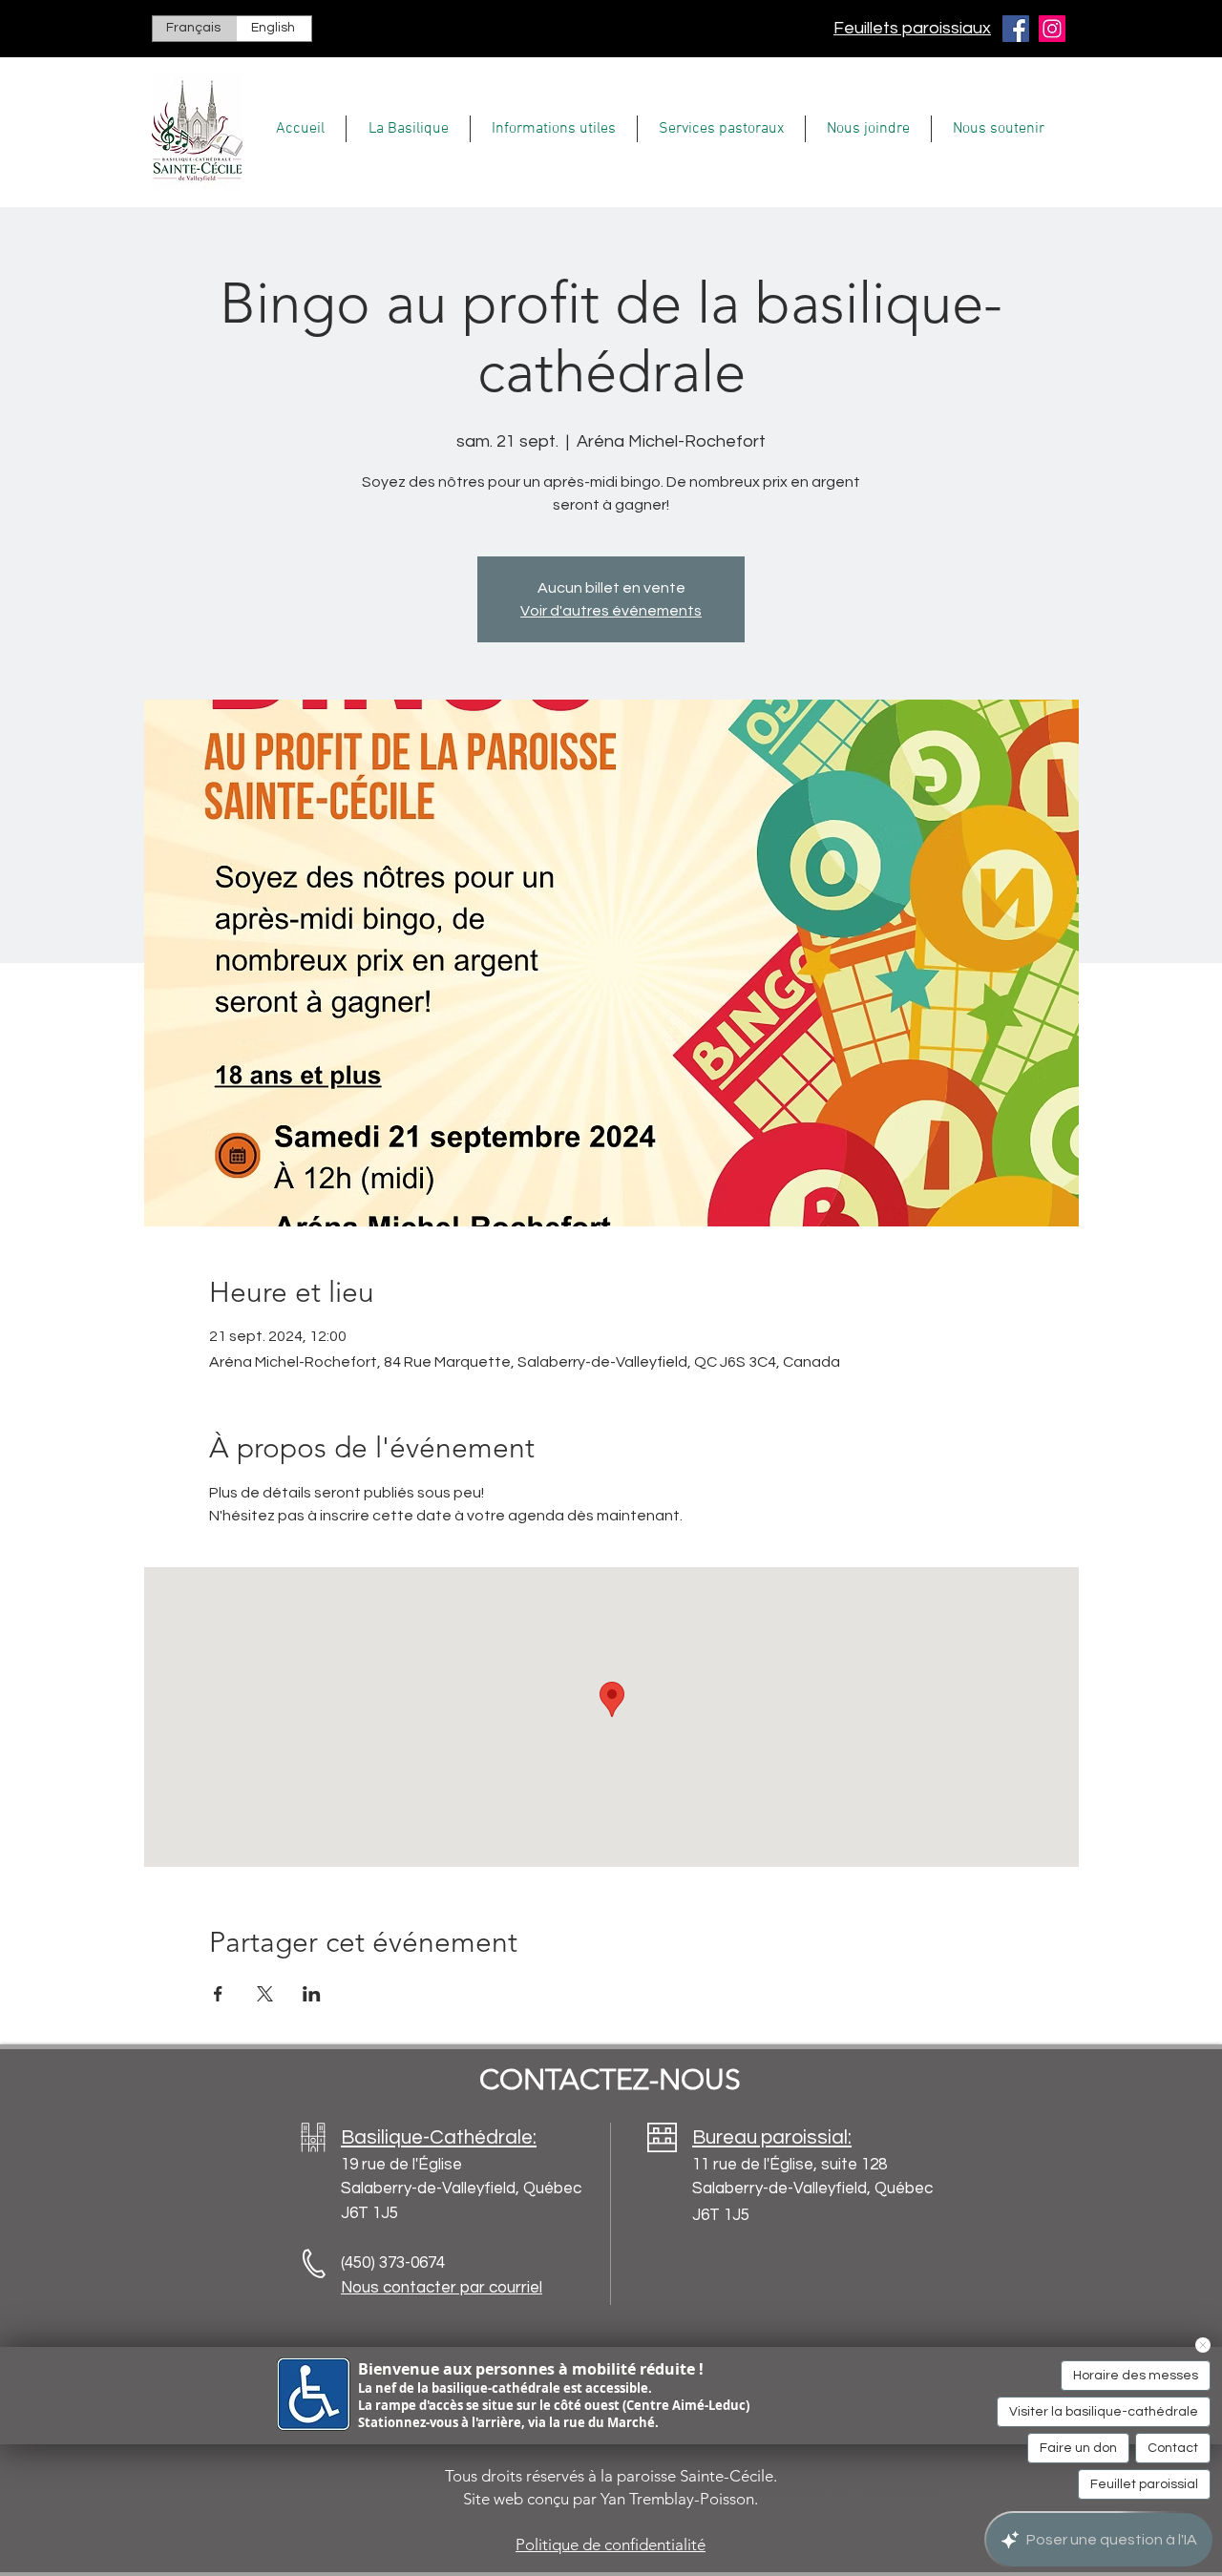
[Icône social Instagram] (1052, 29)
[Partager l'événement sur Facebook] (218, 1994)
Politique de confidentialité (611, 2545)
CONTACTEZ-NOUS (610, 2080)
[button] (408, 129)
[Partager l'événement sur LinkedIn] (312, 1994)
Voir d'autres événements (611, 611)
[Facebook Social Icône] (1016, 29)
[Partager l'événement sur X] (265, 1994)
